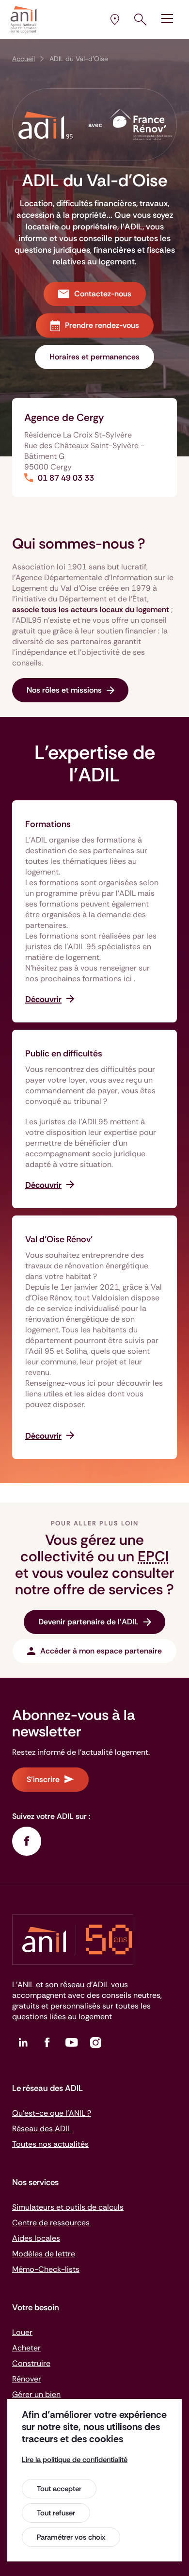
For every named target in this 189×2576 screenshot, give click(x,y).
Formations (48, 824)
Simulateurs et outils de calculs (68, 2207)
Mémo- (46, 2269)
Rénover (27, 2379)
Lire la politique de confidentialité (75, 2460)
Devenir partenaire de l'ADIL (88, 1622)
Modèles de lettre (44, 2254)
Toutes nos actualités (50, 2144)
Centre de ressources (51, 2223)
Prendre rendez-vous (102, 325)
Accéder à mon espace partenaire (101, 1651)
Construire (31, 2363)
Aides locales (36, 2238)
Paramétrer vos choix (71, 2537)
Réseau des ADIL (42, 2129)
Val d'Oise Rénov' (59, 1239)
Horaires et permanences (94, 357)
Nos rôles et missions (64, 690)
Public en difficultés (64, 1053)
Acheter (26, 2348)
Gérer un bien (36, 2394)
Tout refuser (56, 2513)
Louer (22, 2332)
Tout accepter (59, 2489)
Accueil (24, 59)
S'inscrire (43, 1779)
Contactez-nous (103, 294)
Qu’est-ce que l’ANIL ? (52, 2113)
